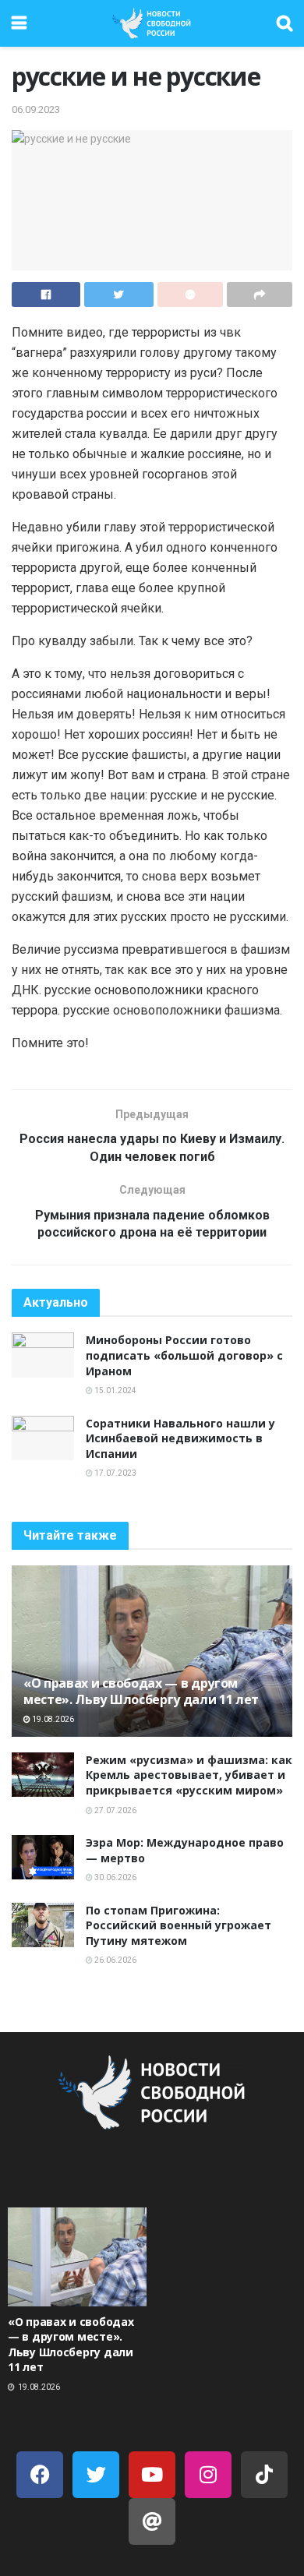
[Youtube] (152, 2475)
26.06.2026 (115, 1960)
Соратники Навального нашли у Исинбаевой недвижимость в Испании (180, 1438)
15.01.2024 (115, 1390)
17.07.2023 (115, 1473)
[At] (152, 2521)
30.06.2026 (115, 1877)
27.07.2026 (115, 1810)
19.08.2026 (52, 1719)
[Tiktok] (264, 2475)
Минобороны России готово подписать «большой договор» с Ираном (184, 1355)
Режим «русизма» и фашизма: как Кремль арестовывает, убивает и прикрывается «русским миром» (189, 1775)
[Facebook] (40, 2475)
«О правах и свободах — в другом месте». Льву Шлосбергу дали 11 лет (141, 1691)
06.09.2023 (36, 109)
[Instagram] (208, 2475)
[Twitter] (96, 2475)
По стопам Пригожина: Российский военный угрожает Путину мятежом (179, 1925)
